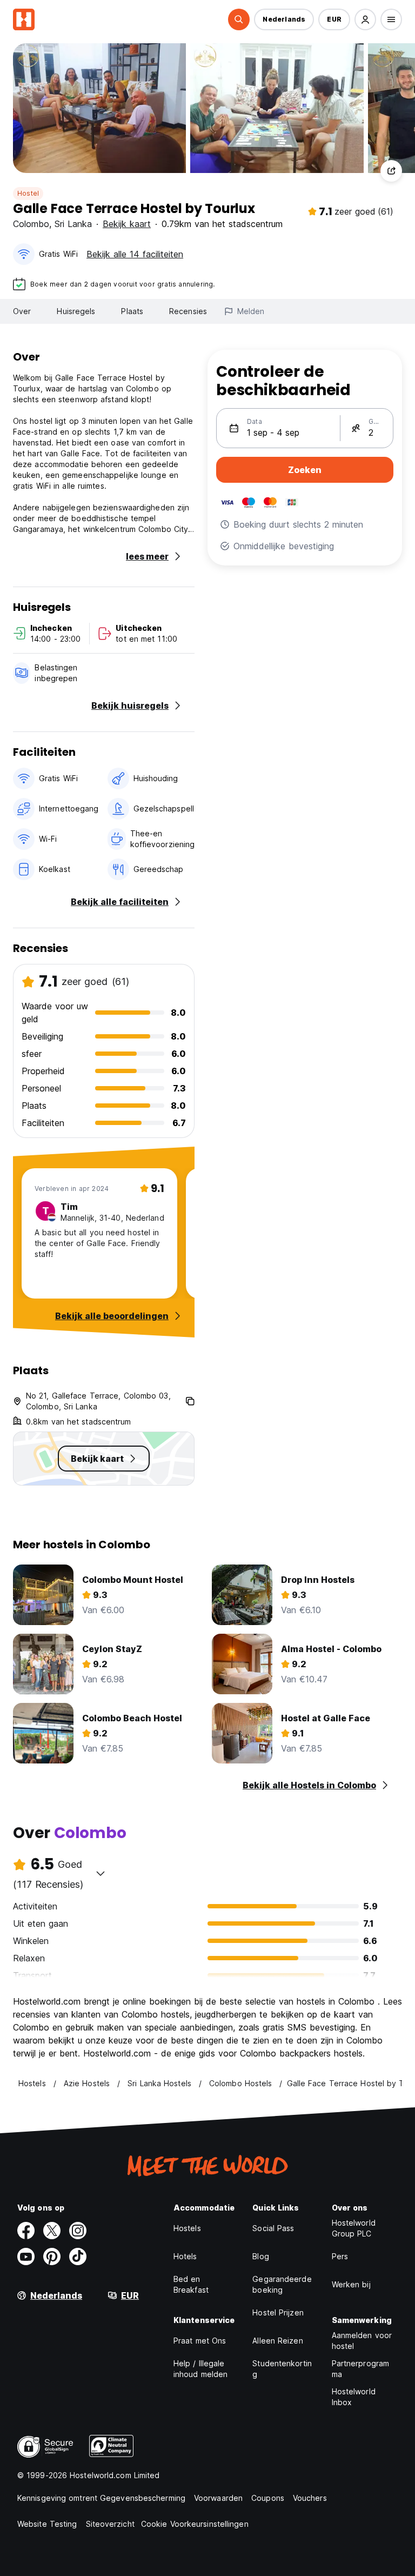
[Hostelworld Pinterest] (52, 2257)
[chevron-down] (101, 1873)
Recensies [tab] (188, 311)
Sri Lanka (73, 224)
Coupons (268, 2498)
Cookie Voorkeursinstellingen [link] (195, 2524)
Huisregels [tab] (76, 311)
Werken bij (351, 2284)
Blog (260, 2256)
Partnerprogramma (360, 2369)
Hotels (185, 2256)
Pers (340, 2256)
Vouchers (310, 2498)
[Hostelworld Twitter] (52, 2231)
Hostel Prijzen (278, 2312)
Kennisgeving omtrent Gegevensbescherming (101, 2498)
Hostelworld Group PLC (354, 2228)
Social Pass (273, 2228)
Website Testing (47, 2524)
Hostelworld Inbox (354, 2397)
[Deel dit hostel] (391, 171)
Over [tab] (22, 311)
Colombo (31, 224)
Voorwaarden (218, 2498)
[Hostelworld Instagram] (78, 2231)
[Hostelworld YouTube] (26, 2257)
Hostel (28, 193)
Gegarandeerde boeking (282, 2284)
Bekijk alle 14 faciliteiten (135, 254)
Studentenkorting (282, 2369)
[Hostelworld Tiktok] (78, 2257)
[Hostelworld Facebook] (26, 2231)
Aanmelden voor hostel (362, 2341)
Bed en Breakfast (191, 2284)
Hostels (187, 2228)
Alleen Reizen (277, 2341)
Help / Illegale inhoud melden (200, 2369)
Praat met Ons (200, 2341)
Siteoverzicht (110, 2524)
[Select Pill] (239, 19)
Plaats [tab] (132, 311)
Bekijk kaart (127, 224)
